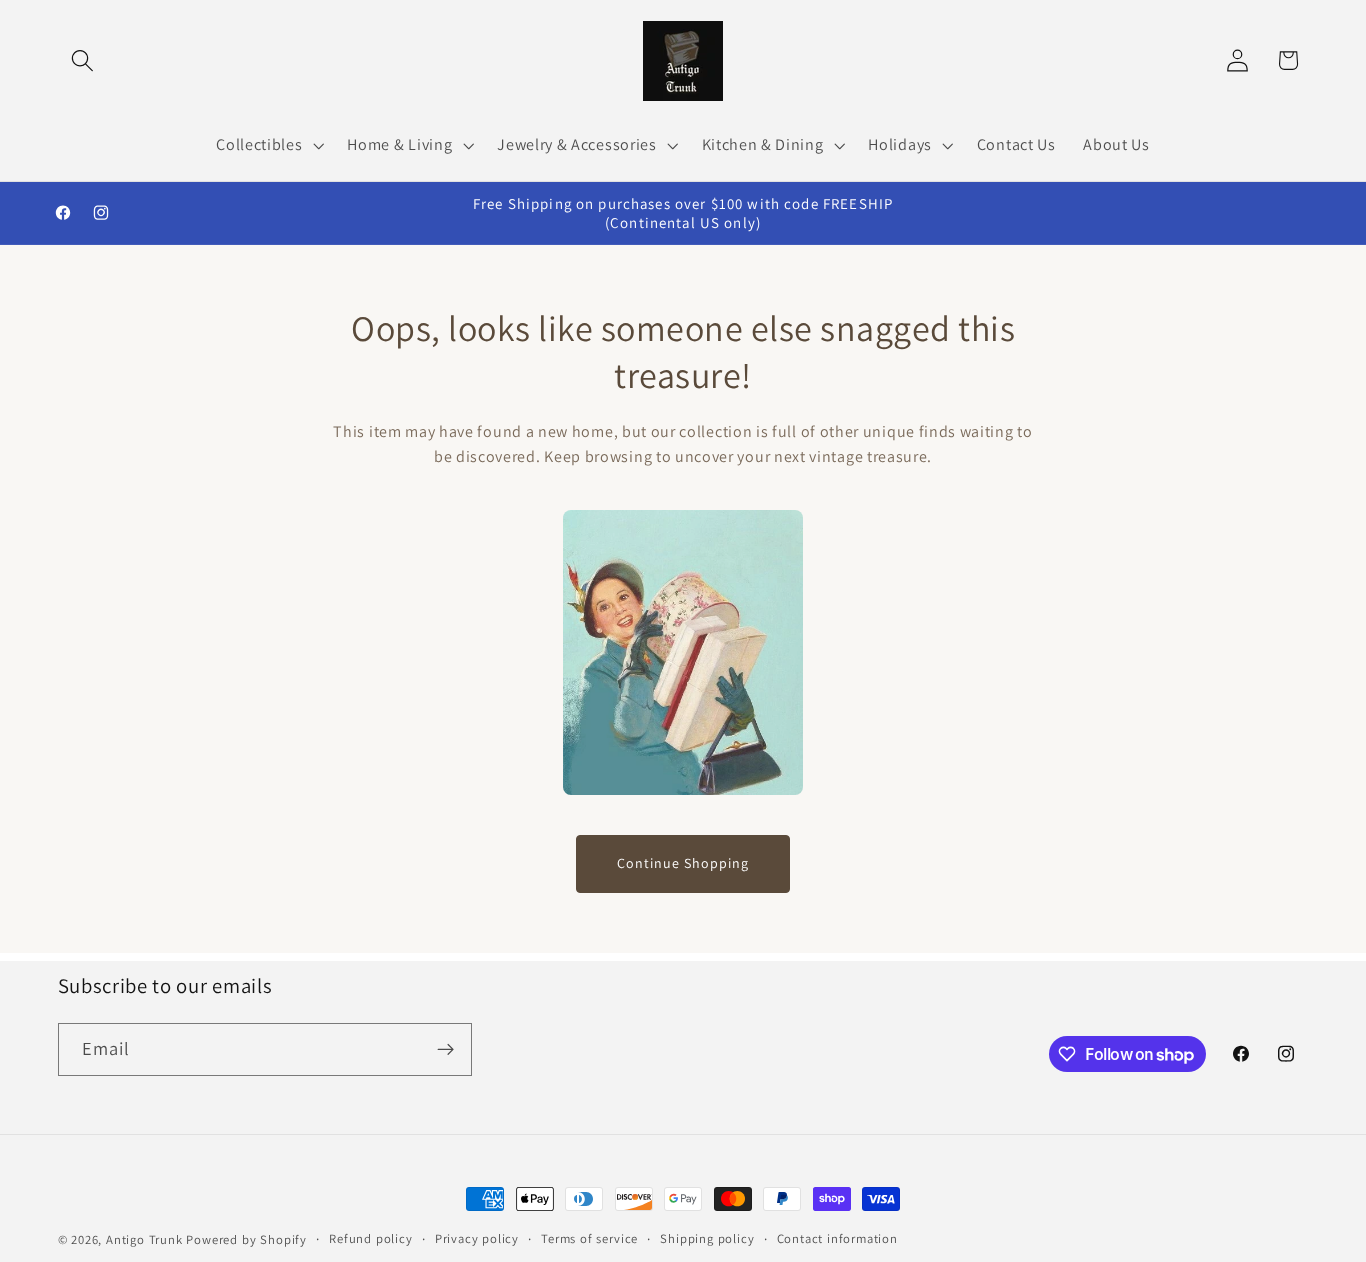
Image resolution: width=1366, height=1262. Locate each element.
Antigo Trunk (144, 1239)
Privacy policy (477, 1238)
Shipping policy (707, 1238)
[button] (83, 60)
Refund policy (370, 1238)
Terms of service (589, 1238)
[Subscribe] (445, 1050)
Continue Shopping (683, 863)
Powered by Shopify (246, 1239)
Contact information (837, 1238)
